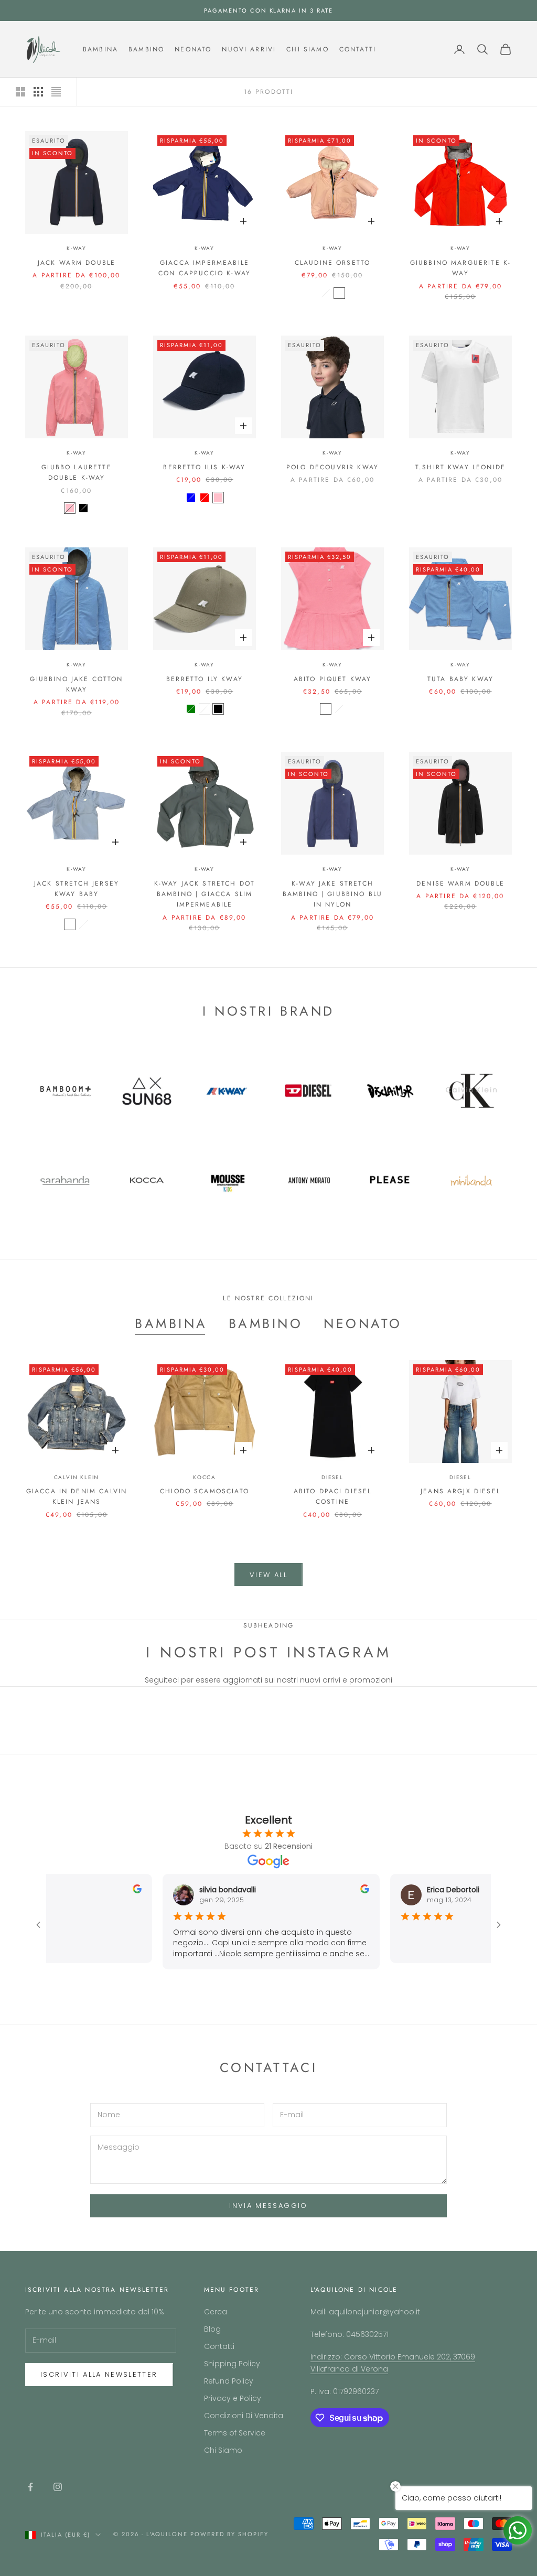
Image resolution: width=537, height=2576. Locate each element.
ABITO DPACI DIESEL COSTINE (333, 1496)
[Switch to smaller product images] (38, 92)
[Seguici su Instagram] (58, 2487)
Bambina (100, 49)
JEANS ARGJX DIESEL (460, 1491)
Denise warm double (460, 883)
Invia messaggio (268, 2206)
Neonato (193, 49)
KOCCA (205, 1477)
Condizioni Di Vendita (244, 2416)
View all (268, 1575)
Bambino (146, 49)
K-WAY (77, 248)
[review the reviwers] (127, 1889)
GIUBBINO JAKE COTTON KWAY (76, 684)
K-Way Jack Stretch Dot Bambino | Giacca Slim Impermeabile (205, 894)
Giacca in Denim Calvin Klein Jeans (77, 1496)
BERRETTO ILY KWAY (205, 679)
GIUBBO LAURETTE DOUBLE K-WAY (76, 472)
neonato (363, 1323)
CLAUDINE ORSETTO (333, 263)
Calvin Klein (77, 1477)
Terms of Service (235, 2433)
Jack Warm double (77, 263)
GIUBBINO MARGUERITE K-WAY (461, 268)
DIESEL (332, 1477)
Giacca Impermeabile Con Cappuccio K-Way (205, 268)
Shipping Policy (232, 2364)
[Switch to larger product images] (20, 92)
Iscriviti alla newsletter (99, 2374)
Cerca (216, 2312)
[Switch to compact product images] (56, 92)
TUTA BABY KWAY (460, 679)
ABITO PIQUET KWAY (333, 679)
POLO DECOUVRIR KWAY (332, 467)
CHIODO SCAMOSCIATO (205, 1491)
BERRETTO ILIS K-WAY (204, 467)
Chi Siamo (307, 49)
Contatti (358, 49)
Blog (212, 2329)
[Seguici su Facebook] (30, 2487)
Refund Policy (229, 2381)
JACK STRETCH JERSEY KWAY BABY (77, 889)
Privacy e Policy (233, 2398)
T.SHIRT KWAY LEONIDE (460, 467)
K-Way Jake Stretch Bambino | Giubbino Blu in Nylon (333, 894)
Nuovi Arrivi (249, 49)
